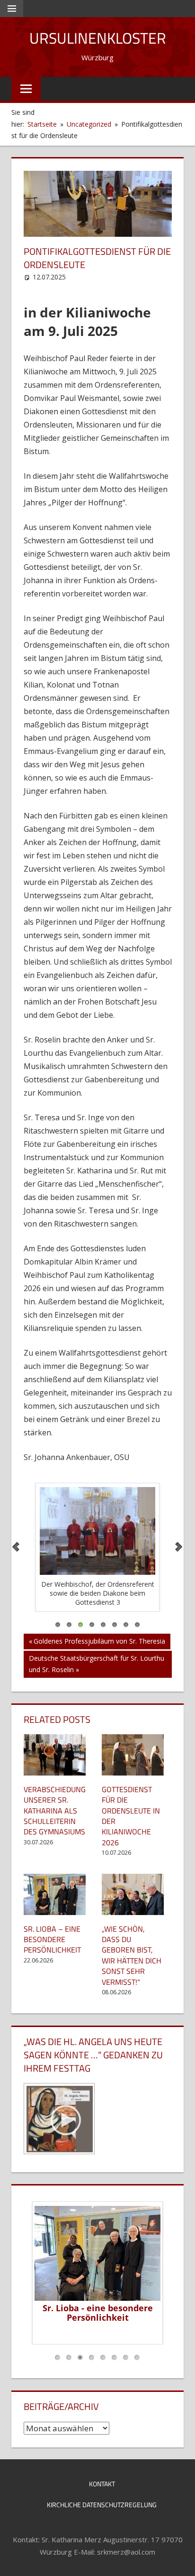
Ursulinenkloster (98, 38)
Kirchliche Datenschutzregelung (102, 2505)
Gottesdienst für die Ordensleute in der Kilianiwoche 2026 (131, 1816)
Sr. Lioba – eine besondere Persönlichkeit (52, 1939)
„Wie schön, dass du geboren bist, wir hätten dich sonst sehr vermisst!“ (132, 1955)
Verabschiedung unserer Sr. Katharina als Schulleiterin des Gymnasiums (55, 1811)
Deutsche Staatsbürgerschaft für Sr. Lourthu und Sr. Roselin (96, 1664)
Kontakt (102, 2484)
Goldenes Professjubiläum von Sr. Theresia (99, 1643)
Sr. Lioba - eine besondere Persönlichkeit (98, 2313)
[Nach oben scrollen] (179, 2560)
